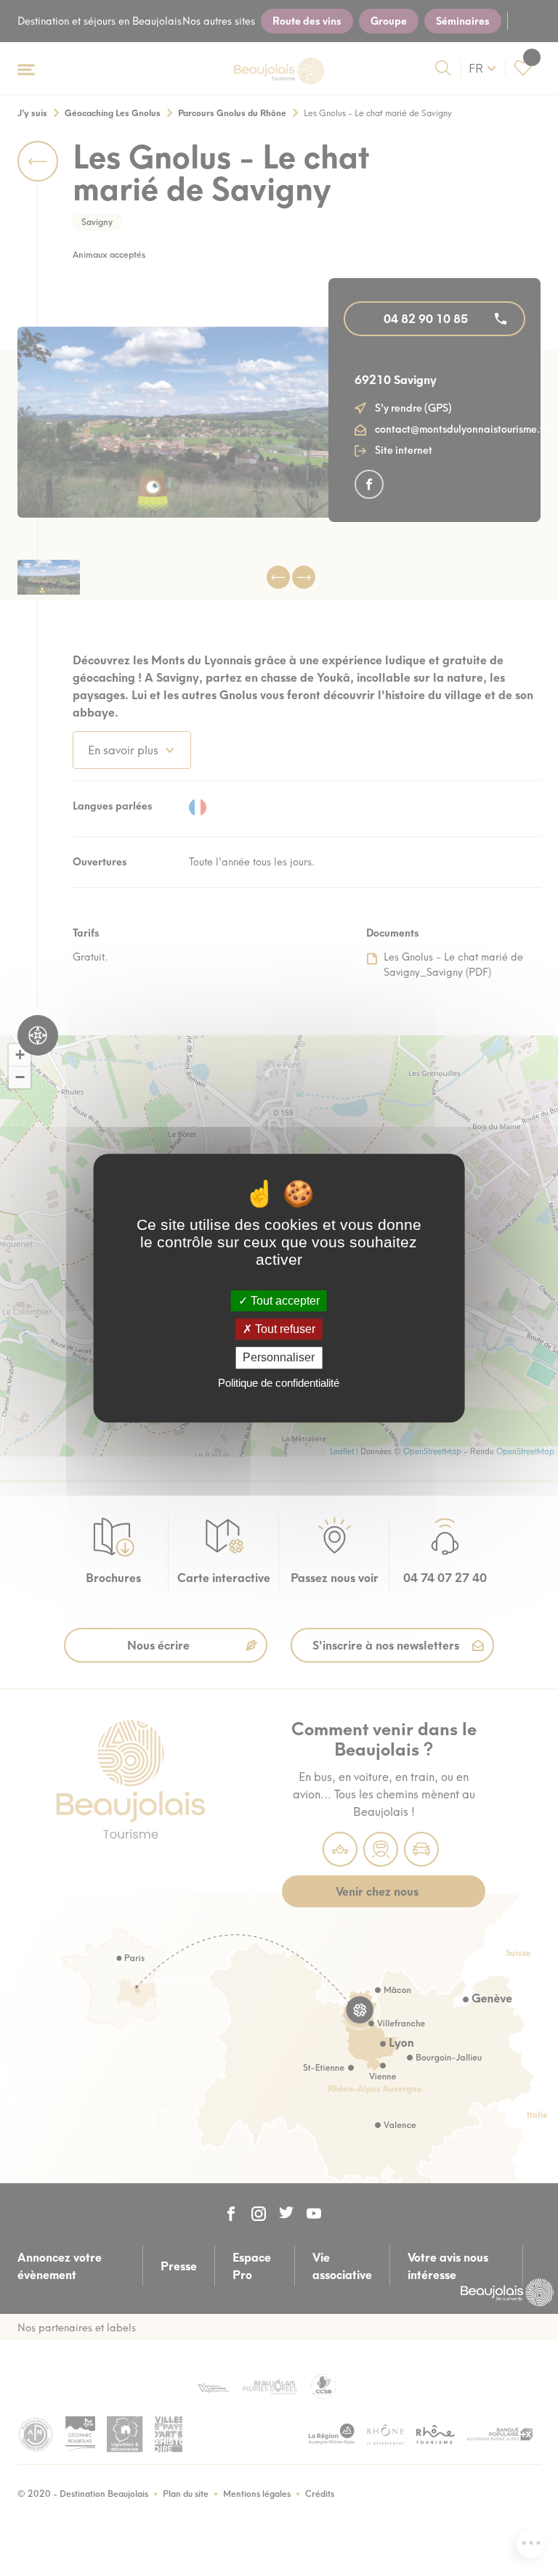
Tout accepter (284, 1301)
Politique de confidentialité (279, 1383)
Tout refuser (284, 1329)
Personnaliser (279, 1358)
